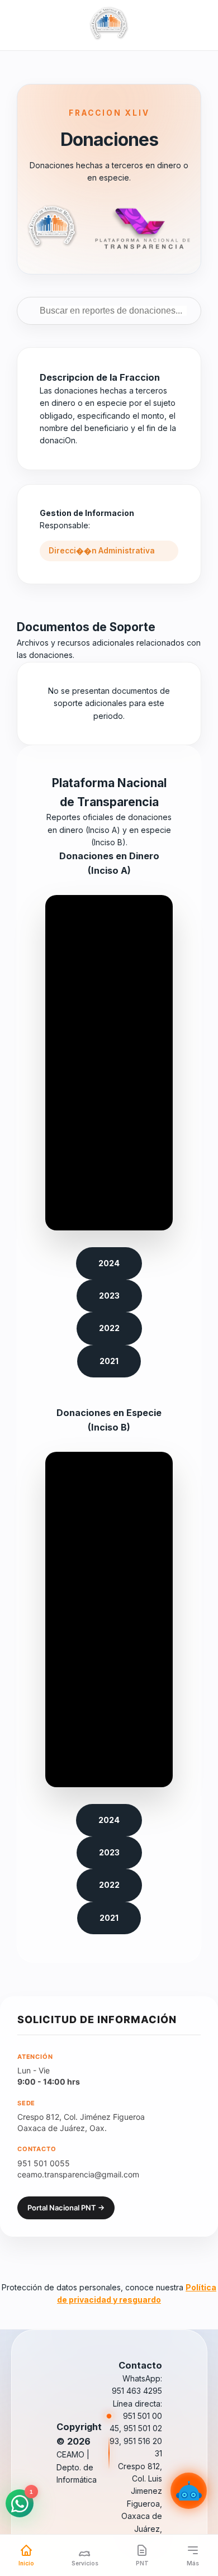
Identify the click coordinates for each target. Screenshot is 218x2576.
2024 (109, 1263)
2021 (109, 1361)
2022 (109, 1328)
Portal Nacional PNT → (66, 2208)
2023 (109, 1296)
